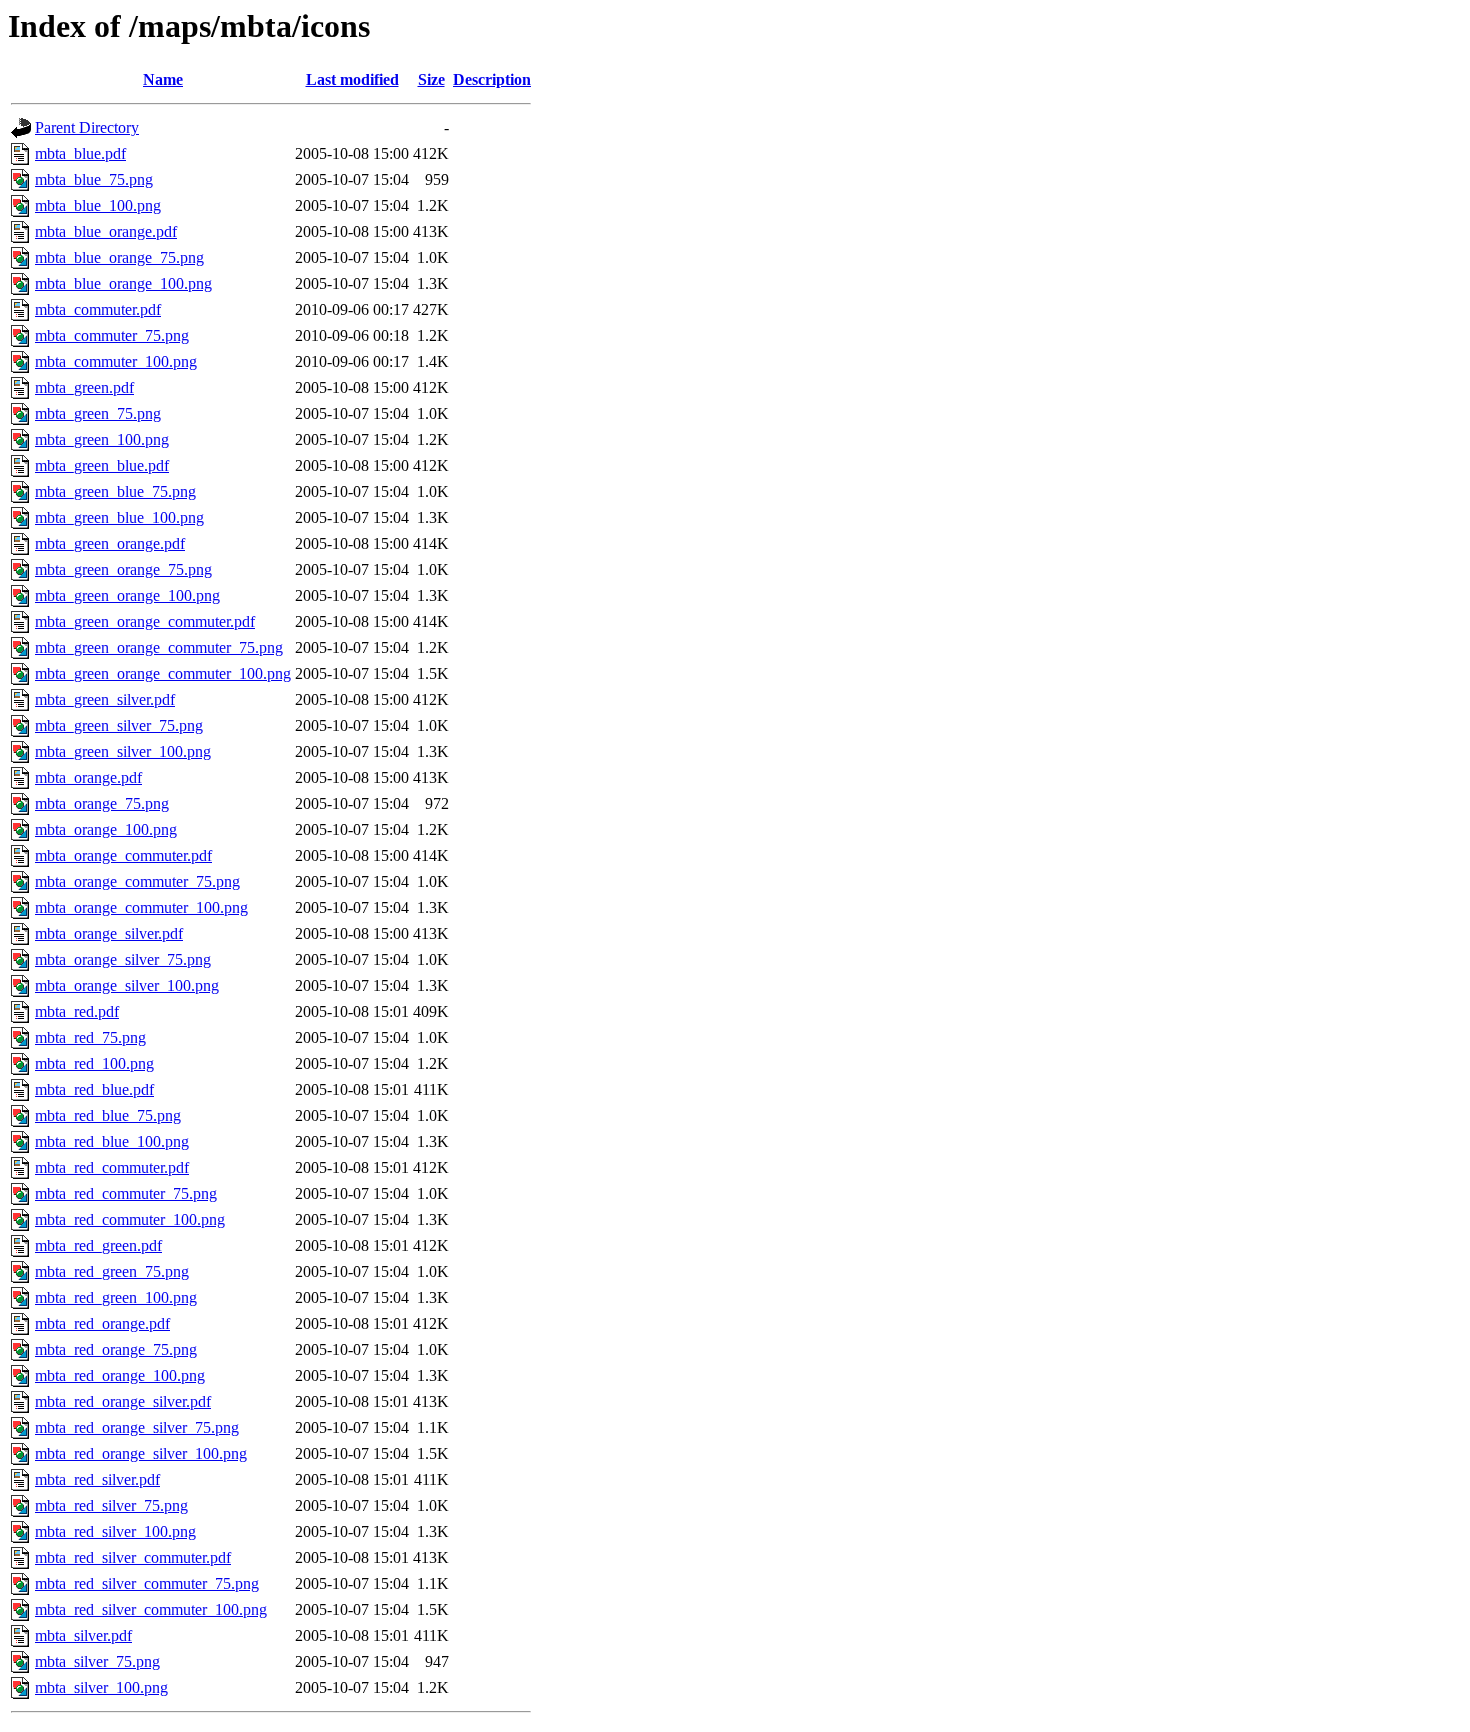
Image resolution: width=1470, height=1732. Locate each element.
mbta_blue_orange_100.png (123, 283)
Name (163, 79)
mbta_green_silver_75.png (119, 725)
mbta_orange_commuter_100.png (141, 907)
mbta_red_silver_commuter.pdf (133, 1557)
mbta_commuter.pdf (98, 309)
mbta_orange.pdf (88, 777)
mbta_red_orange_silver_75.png (137, 1427)
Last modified (352, 79)
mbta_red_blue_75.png (108, 1115)
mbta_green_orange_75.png (123, 569)
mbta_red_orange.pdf (102, 1323)
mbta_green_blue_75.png (115, 491)
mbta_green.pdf (84, 387)
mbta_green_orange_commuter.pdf (145, 621)
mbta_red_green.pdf (98, 1245)
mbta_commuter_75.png (112, 335)
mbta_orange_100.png (106, 829)
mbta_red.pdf (77, 1011)
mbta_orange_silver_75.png (123, 959)
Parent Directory (87, 127)
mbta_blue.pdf (80, 153)
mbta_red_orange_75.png (116, 1349)
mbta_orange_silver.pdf (109, 933)
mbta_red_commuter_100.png (130, 1219)
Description (492, 79)
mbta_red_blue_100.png (112, 1141)
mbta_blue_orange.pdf (106, 231)
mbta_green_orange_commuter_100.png (163, 673)
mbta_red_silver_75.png (111, 1505)
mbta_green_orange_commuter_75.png (159, 647)
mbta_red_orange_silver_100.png (141, 1453)
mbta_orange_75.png (102, 803)
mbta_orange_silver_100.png (127, 985)
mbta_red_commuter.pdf (112, 1167)
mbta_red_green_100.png (116, 1297)
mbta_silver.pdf (83, 1635)
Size (431, 79)
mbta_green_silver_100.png (123, 751)
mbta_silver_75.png (97, 1661)
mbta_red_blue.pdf (94, 1089)
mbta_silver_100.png (101, 1687)
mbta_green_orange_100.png (127, 595)
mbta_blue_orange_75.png (119, 257)
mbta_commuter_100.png (116, 361)
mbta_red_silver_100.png (115, 1531)
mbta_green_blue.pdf (102, 465)
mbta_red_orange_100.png (120, 1375)
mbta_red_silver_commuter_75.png (147, 1583)
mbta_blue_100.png (98, 205)
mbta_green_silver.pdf (105, 699)
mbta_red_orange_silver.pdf (123, 1401)
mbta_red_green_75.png (112, 1271)
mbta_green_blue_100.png (119, 517)
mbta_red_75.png (90, 1037)
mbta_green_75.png (98, 413)
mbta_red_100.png (94, 1063)
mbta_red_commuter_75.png (126, 1193)
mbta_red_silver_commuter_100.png (151, 1609)
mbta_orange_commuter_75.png (137, 881)
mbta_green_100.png (102, 439)
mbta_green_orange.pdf (110, 543)
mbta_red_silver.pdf (97, 1479)
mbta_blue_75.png (94, 179)
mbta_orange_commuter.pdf (123, 855)
